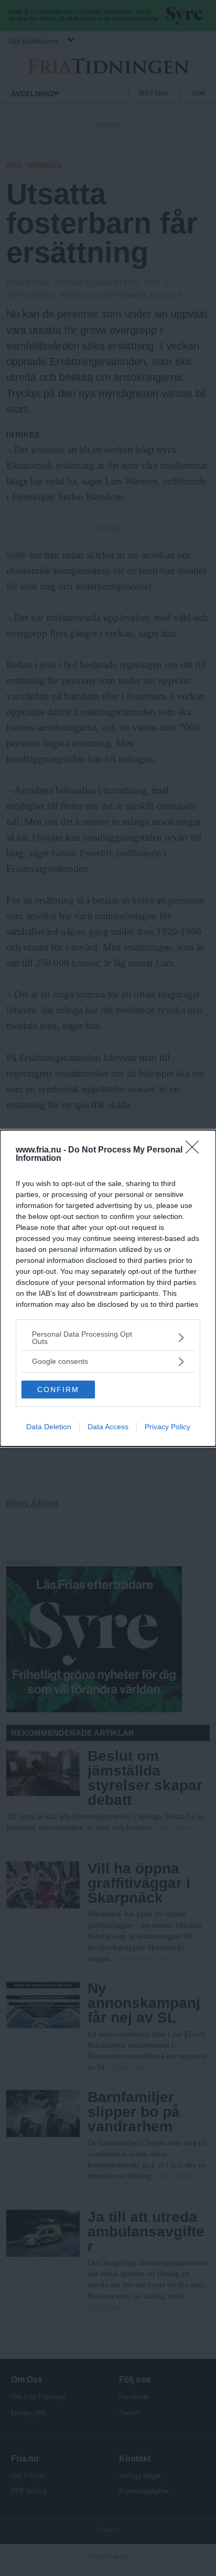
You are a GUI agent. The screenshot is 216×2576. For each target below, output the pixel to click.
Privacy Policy (168, 1427)
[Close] (196, 1150)
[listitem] (108, 1338)
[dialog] (108, 1288)
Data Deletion (49, 1427)
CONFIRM (58, 1389)
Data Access (108, 1427)
